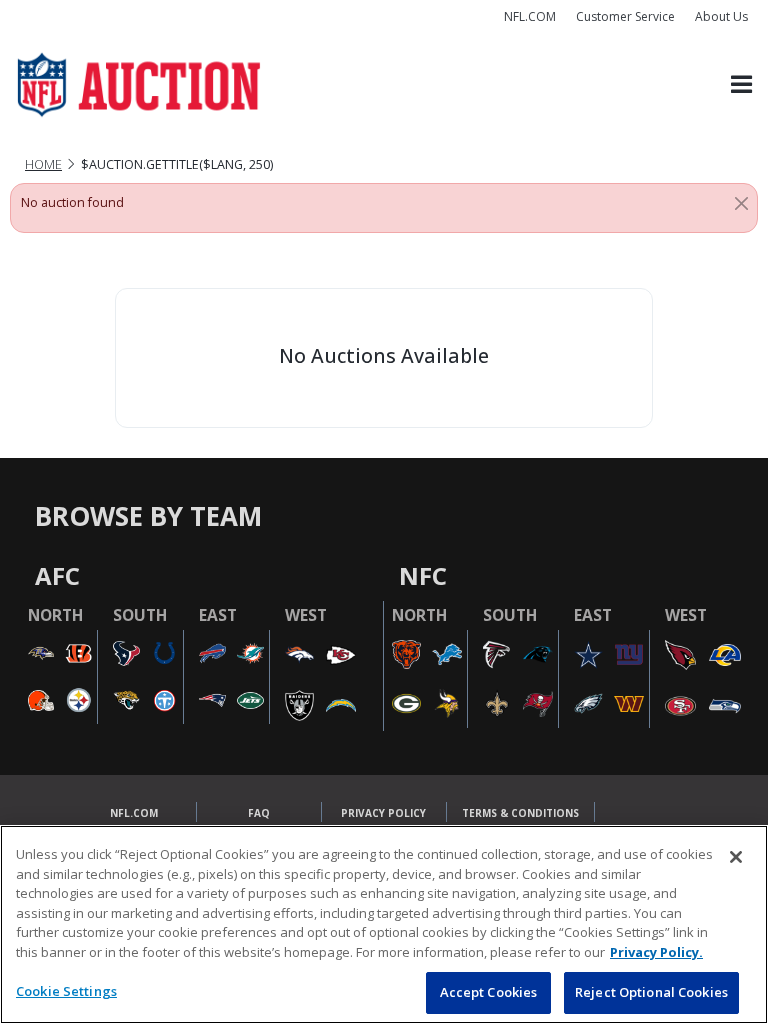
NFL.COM (530, 16)
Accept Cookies (489, 992)
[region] (384, 924)
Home (43, 164)
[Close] (741, 203)
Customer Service (625, 16)
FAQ (259, 813)
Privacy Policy (383, 813)
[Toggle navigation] (741, 85)
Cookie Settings (66, 991)
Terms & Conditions (520, 813)
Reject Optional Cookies (651, 992)
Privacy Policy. (656, 952)
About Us (721, 16)
